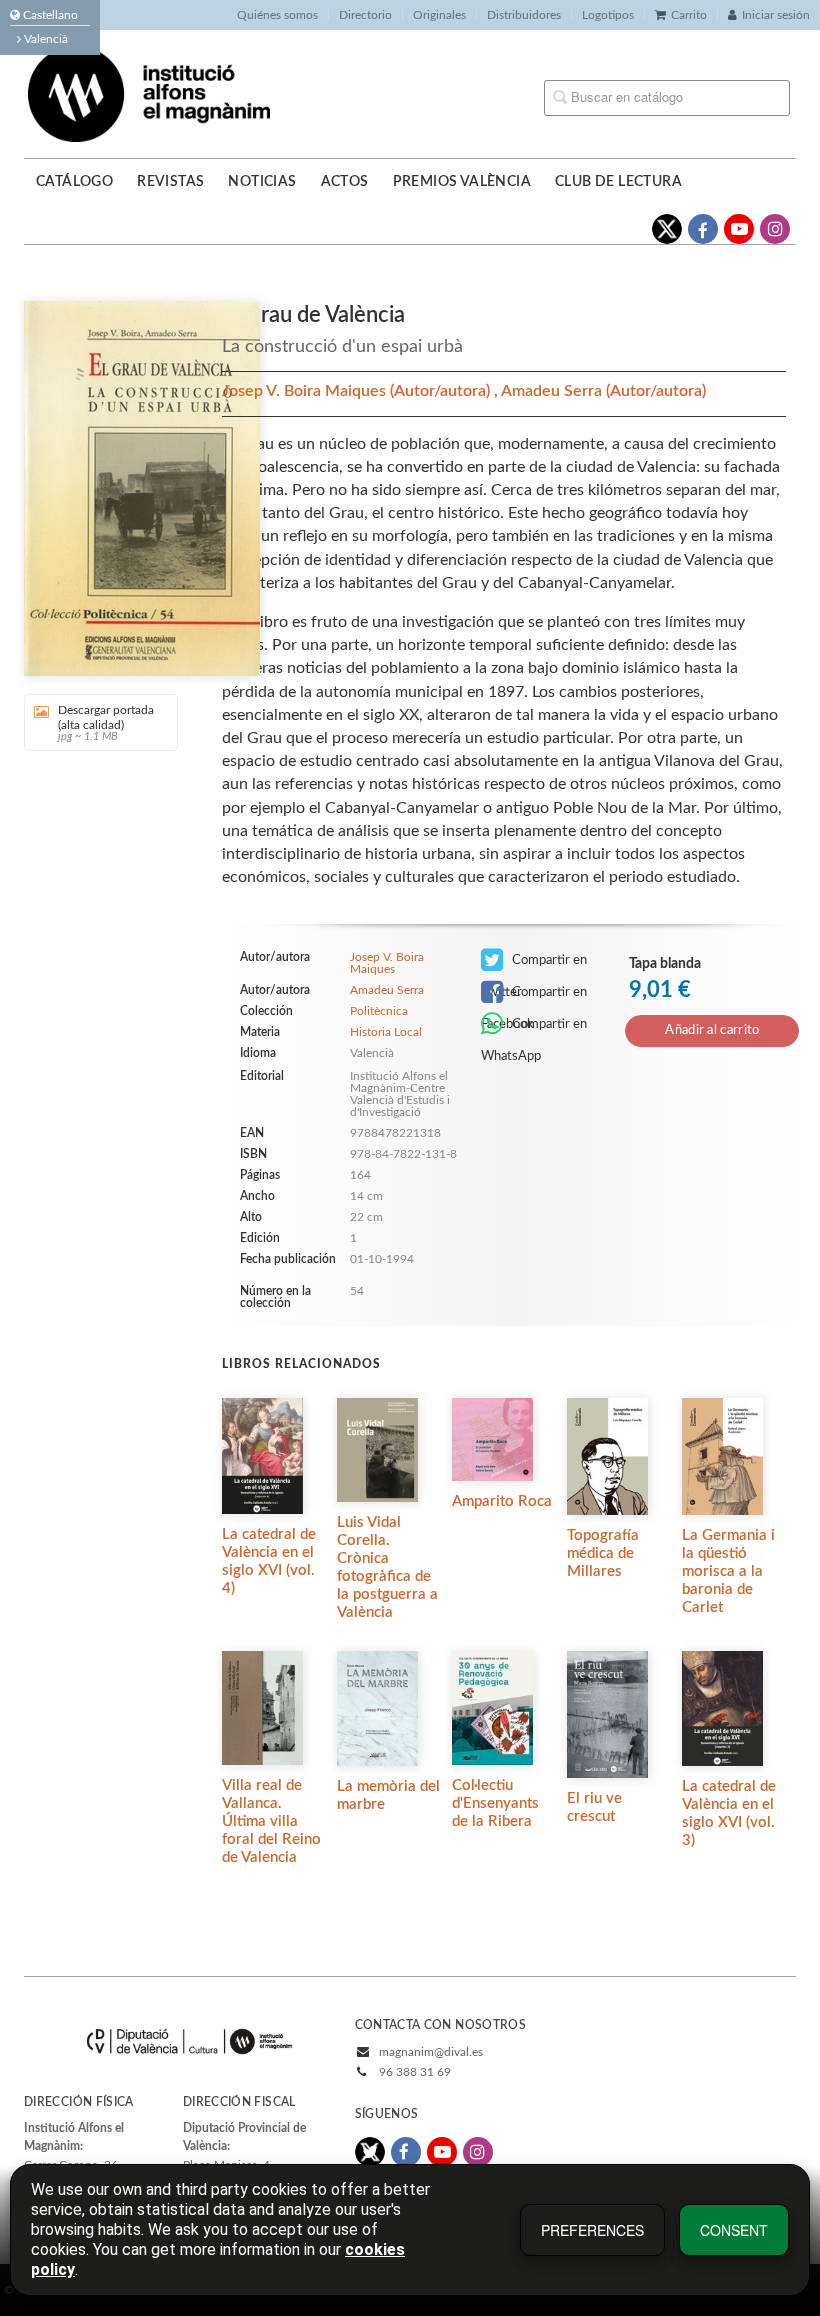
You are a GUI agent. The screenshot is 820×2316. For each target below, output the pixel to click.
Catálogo (74, 182)
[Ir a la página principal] (149, 93)
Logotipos (608, 15)
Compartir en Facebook (534, 997)
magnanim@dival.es (431, 2052)
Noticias (262, 182)
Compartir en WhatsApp (534, 1029)
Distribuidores (524, 15)
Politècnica (379, 1011)
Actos (345, 182)
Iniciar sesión (776, 15)
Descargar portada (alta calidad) (106, 723)
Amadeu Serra (553, 391)
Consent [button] (734, 2230)
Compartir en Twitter (534, 965)
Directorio (365, 15)
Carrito (689, 15)
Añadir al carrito (712, 1030)
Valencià (44, 39)
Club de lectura (618, 182)
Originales (439, 15)
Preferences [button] (592, 2230)
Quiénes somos (277, 15)
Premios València (462, 182)
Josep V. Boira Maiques (306, 391)
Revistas (170, 182)
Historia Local (386, 1032)
